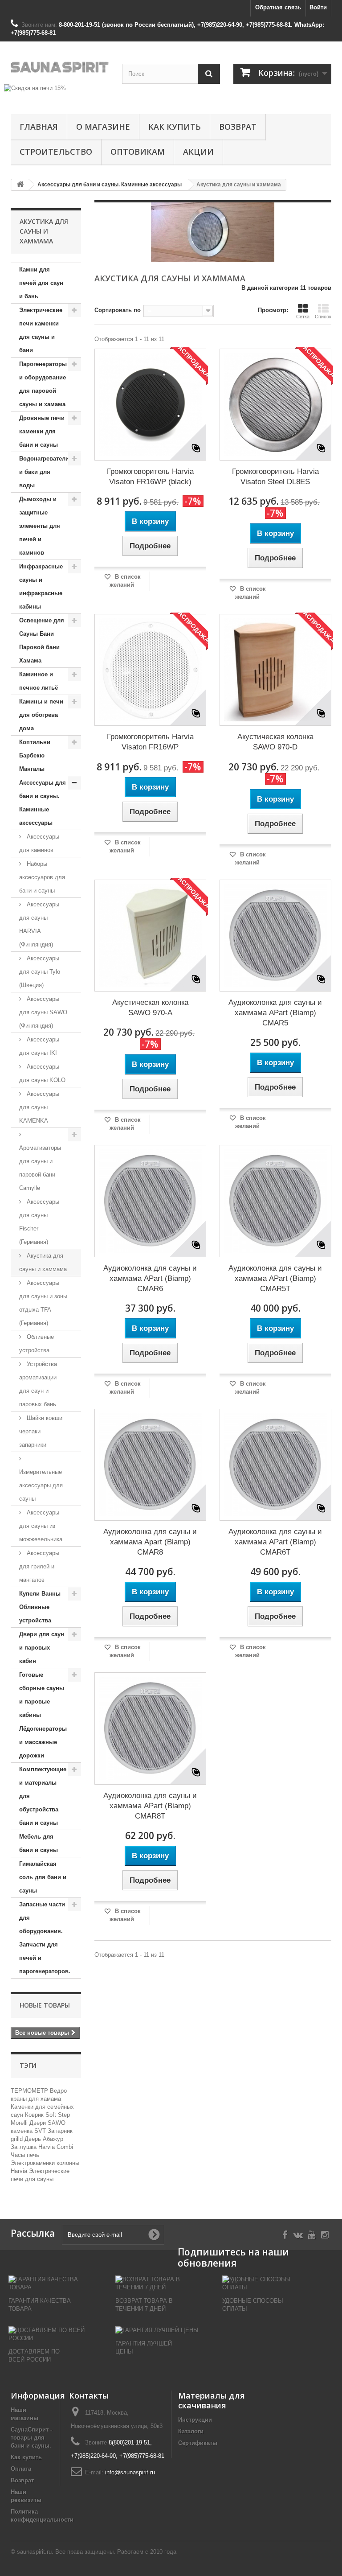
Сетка (303, 317)
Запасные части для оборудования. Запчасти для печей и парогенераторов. (45, 1938)
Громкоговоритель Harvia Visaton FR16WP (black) (150, 477)
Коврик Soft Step (47, 2115)
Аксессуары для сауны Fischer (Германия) (39, 1222)
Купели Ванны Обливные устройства (40, 1607)
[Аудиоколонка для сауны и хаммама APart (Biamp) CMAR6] (150, 1201)
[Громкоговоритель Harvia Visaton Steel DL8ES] (275, 405)
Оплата (21, 2469)
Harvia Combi (56, 2147)
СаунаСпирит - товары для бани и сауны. (31, 2438)
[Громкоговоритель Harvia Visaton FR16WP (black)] (150, 405)
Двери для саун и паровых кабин (42, 1648)
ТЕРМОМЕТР (30, 2091)
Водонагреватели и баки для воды (44, 472)
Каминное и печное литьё (39, 681)
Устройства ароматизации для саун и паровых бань (38, 1384)
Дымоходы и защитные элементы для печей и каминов (40, 526)
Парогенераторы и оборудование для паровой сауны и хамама (43, 384)
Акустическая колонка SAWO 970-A (150, 1008)
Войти (318, 7)
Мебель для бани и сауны (39, 1843)
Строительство (56, 152)
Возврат (238, 127)
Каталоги (191, 2431)
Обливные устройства (37, 1344)
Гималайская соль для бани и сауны (43, 1877)
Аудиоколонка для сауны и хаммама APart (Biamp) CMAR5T (275, 1278)
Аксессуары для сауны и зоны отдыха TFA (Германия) (43, 1303)
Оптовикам (138, 152)
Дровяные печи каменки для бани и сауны (42, 431)
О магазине (103, 127)
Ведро (58, 2091)
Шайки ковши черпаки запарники (41, 1431)
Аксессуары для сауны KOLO (42, 1073)
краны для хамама (36, 2099)
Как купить (175, 127)
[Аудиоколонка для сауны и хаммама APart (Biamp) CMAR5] (275, 936)
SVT (41, 2131)
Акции (198, 152)
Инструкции (195, 2420)
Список (323, 317)
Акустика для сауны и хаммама (43, 1262)
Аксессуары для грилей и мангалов (39, 1566)
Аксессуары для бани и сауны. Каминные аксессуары (43, 803)
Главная (39, 127)
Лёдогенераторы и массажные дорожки (43, 1742)
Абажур (53, 2139)
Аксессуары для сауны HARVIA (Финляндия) (39, 924)
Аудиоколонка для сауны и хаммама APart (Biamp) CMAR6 (150, 1278)
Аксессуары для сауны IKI (39, 1046)
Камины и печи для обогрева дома (41, 715)
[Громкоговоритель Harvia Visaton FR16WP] (150, 670)
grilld (18, 2139)
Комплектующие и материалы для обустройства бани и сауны (43, 1796)
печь (33, 2155)
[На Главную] (20, 185)
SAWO (57, 2123)
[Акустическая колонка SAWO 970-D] (275, 670)
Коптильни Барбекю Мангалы (35, 755)
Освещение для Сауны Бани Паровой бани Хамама (42, 640)
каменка (22, 2131)
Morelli (20, 2123)
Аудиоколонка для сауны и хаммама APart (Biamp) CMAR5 (275, 1013)
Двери (39, 2123)
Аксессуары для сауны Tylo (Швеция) (40, 972)
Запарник (60, 2131)
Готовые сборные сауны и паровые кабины (42, 1695)
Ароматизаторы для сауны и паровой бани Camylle (40, 1168)
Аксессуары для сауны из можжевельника (41, 1526)
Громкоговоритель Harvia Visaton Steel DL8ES (275, 477)
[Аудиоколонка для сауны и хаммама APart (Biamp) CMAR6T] (275, 1465)
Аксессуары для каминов (39, 843)
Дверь (34, 2139)
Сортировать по (118, 310)
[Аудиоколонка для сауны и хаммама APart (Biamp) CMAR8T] (150, 1728)
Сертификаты (198, 2443)
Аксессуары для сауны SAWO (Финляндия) (43, 1012)
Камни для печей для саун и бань (41, 283)
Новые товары (45, 2005)
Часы (19, 2155)
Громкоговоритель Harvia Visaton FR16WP (150, 742)
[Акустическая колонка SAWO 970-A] (150, 936)
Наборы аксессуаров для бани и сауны (42, 877)
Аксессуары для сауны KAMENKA (39, 1107)
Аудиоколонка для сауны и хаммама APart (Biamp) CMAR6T (275, 1542)
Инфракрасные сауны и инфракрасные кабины (41, 586)
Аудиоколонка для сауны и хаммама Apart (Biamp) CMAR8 (150, 1542)
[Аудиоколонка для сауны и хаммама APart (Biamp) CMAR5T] (275, 1201)
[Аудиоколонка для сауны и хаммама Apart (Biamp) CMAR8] (150, 1465)
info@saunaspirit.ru (130, 2472)
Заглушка (24, 2147)
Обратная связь (278, 7)
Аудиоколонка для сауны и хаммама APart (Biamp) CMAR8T (150, 1806)
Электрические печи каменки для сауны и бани (41, 330)
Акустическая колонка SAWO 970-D (275, 742)
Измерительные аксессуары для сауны (41, 1485)
